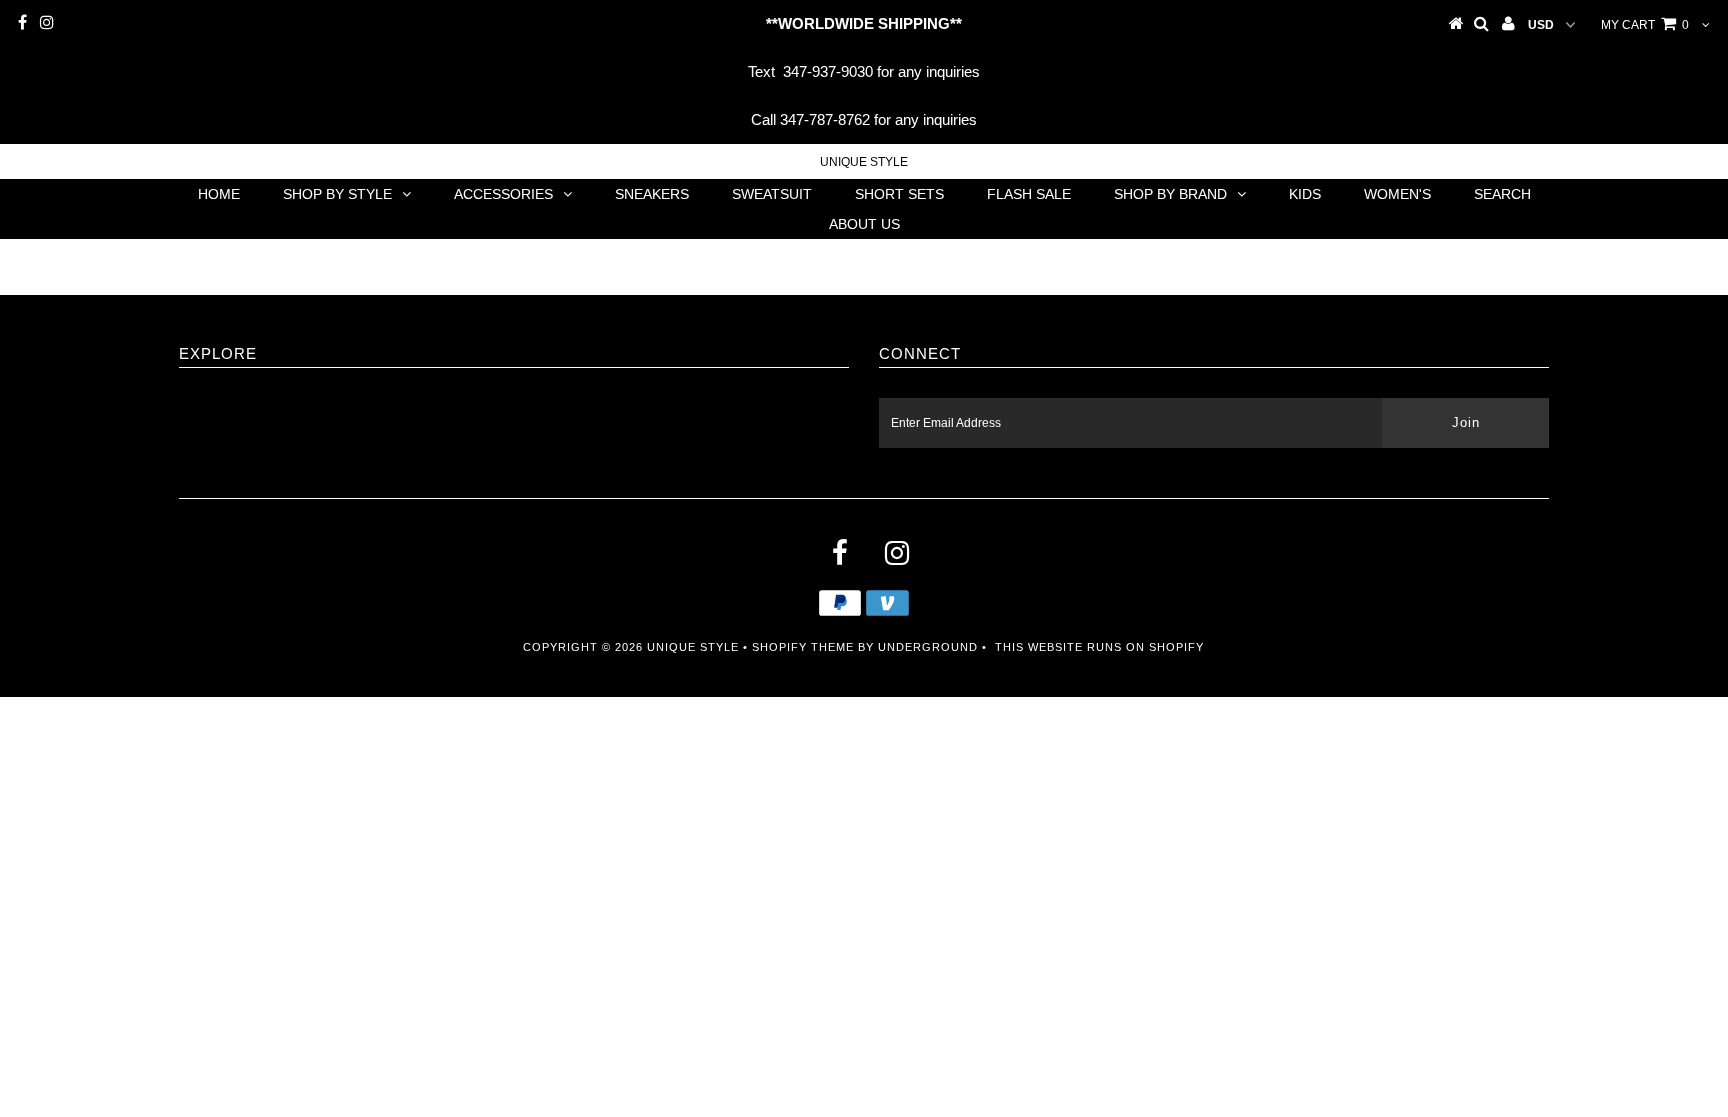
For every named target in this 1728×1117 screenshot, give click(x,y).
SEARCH (1502, 194)
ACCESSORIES (503, 194)
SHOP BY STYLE (337, 194)
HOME (219, 194)
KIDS (1305, 194)
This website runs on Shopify (1099, 647)
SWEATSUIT (772, 194)
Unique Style (864, 162)
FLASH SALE (1029, 194)
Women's (1397, 194)
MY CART (1645, 25)
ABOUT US (864, 224)
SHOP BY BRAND (1170, 194)
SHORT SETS (899, 194)
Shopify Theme (803, 647)
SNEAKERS (652, 194)
